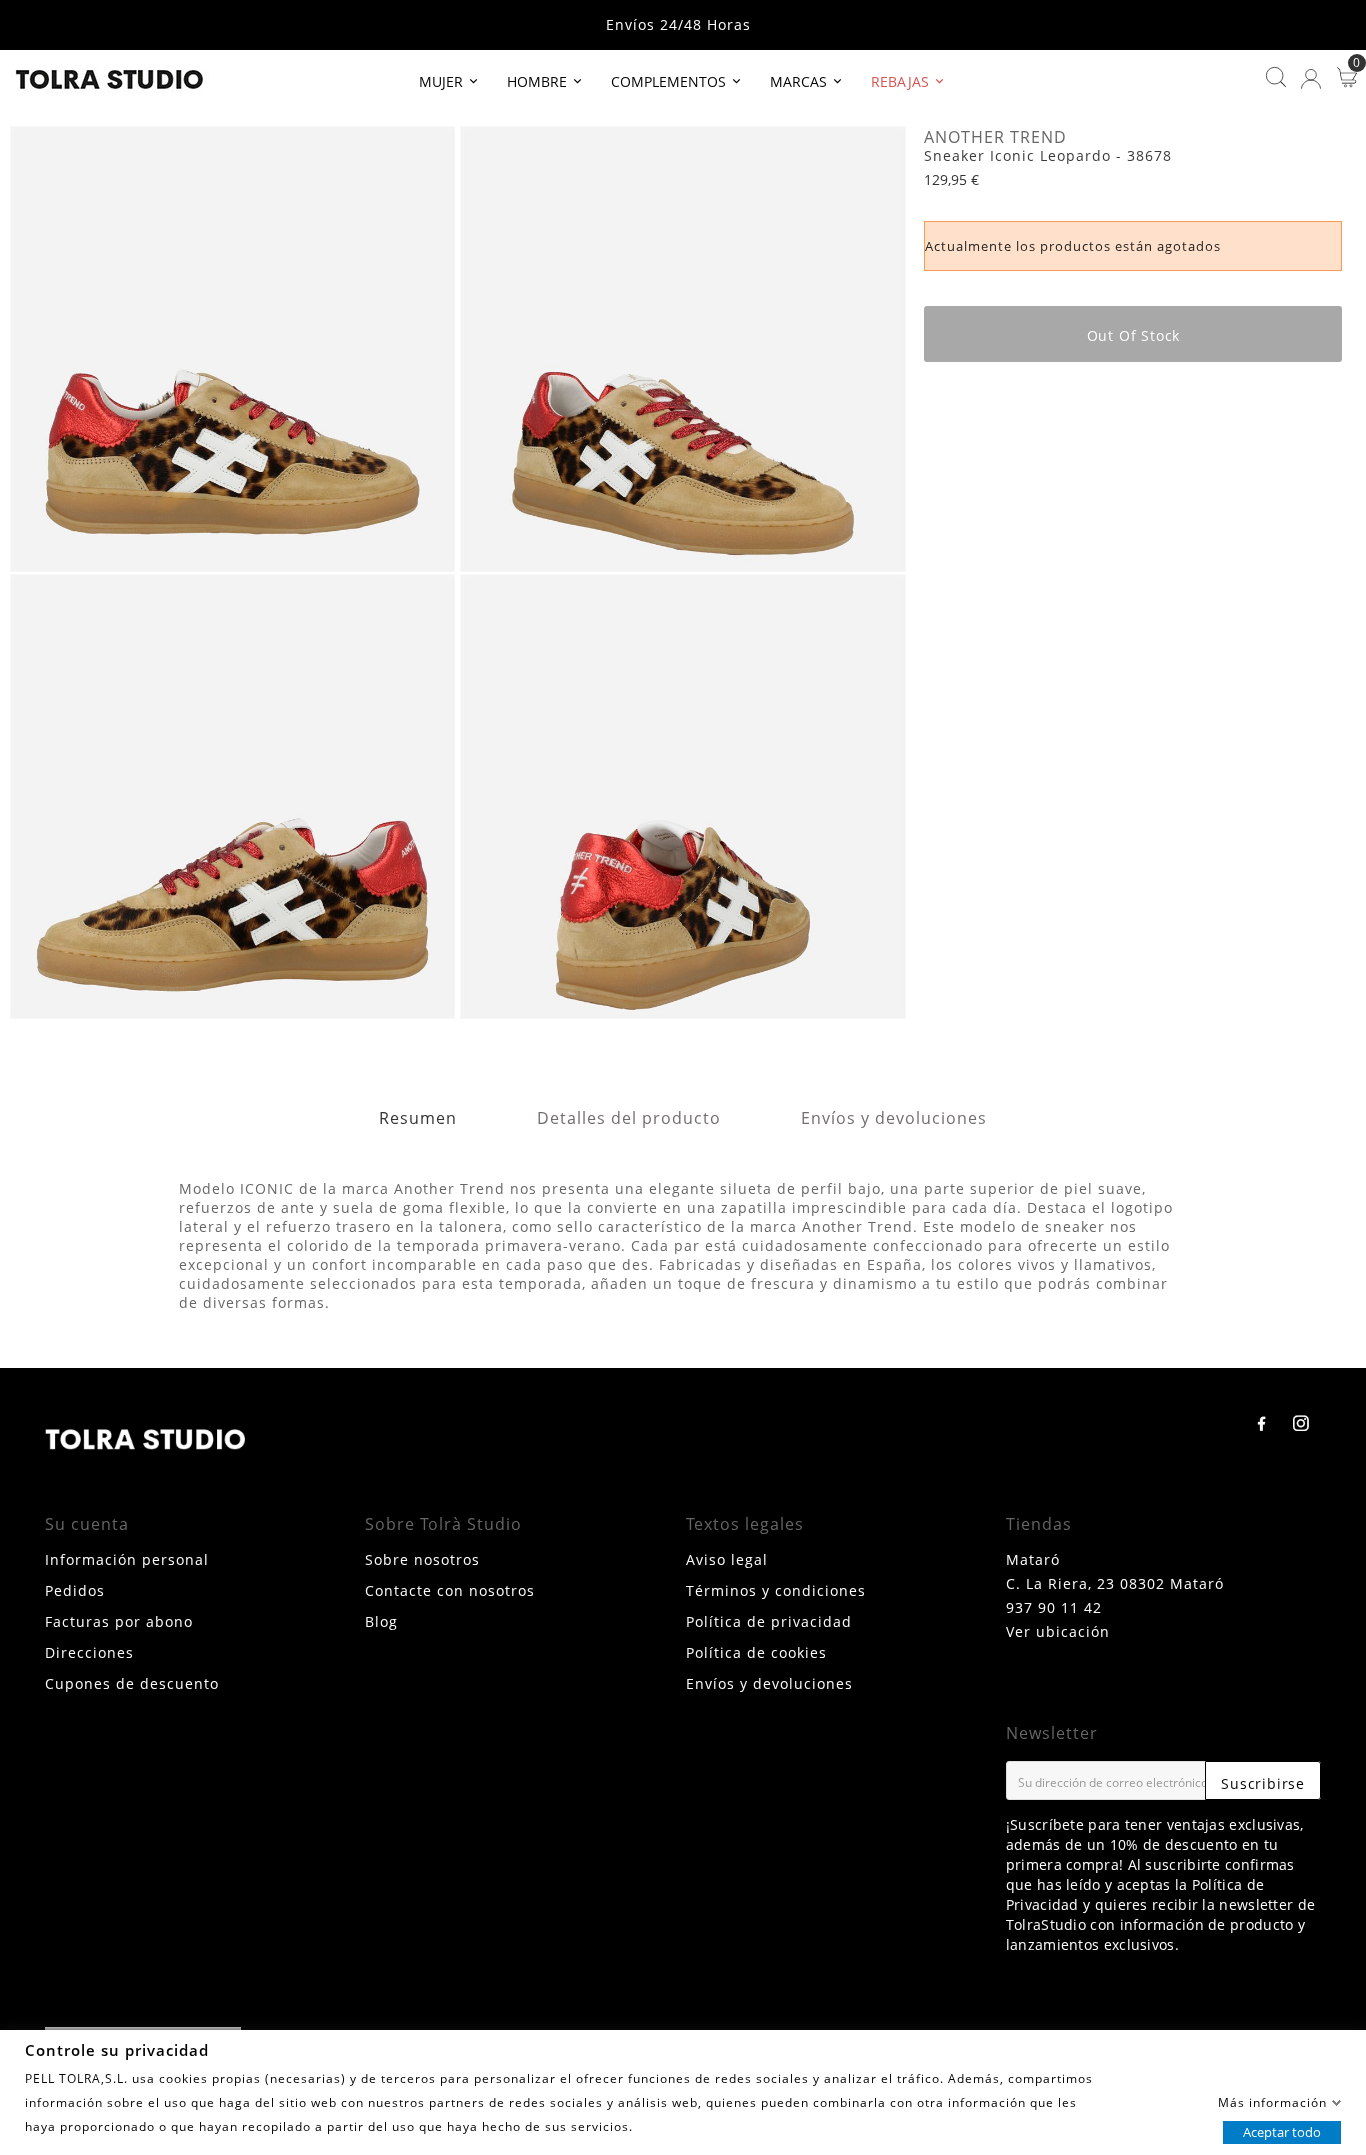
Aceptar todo (1282, 2131)
